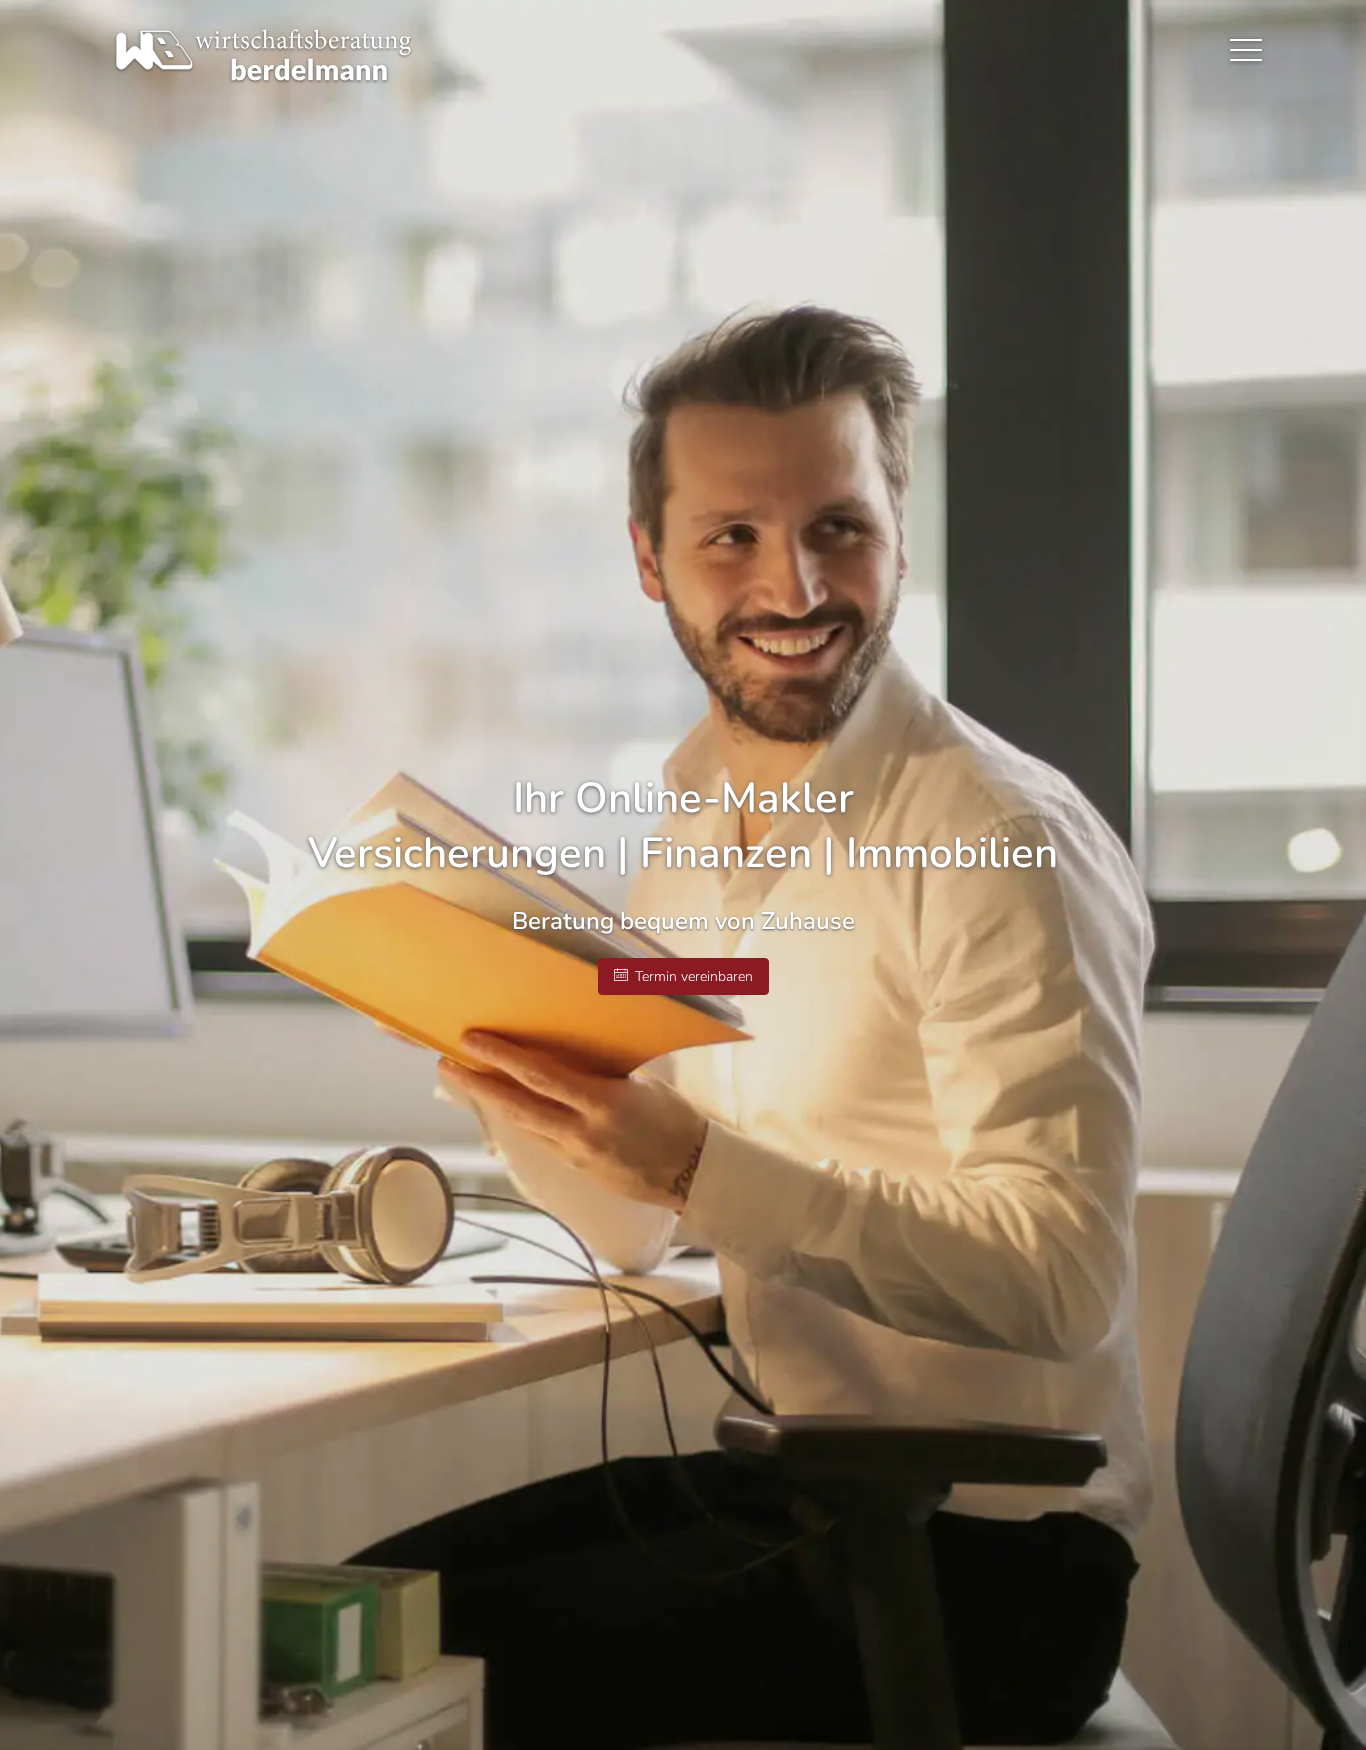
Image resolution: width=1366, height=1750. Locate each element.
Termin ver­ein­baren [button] (694, 976)
